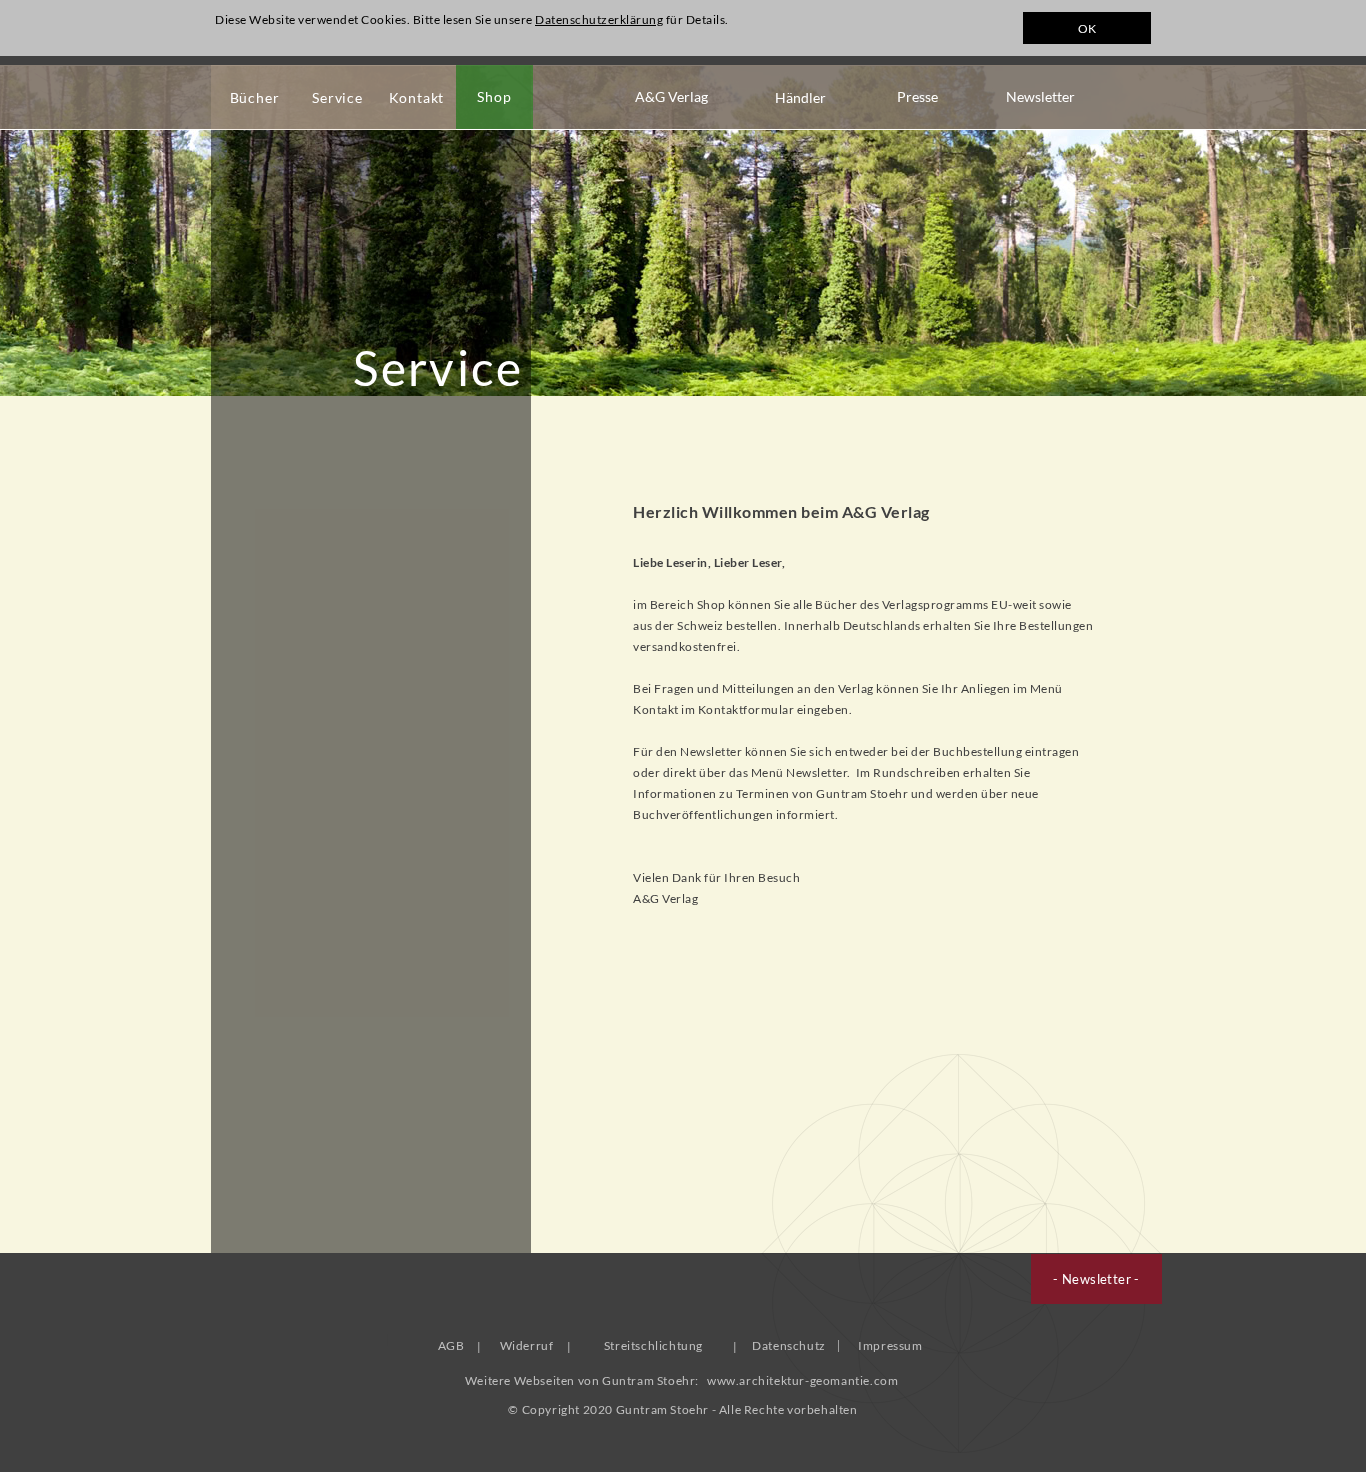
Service (337, 97)
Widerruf (527, 1345)
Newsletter (1040, 96)
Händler (800, 97)
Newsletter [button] (816, 772)
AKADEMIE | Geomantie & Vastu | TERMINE (795, 33)
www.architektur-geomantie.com (802, 1380)
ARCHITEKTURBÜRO (493, 33)
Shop (494, 96)
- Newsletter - (1096, 1279)
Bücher (255, 97)
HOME (243, 33)
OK (1087, 28)
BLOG (320, 33)
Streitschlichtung (653, 1345)
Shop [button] (711, 604)
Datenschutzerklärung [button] (599, 19)
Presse (917, 96)
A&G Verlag (671, 96)
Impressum (890, 1345)
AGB (451, 1345)
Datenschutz (789, 1345)
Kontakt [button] (656, 709)
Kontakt (417, 97)
